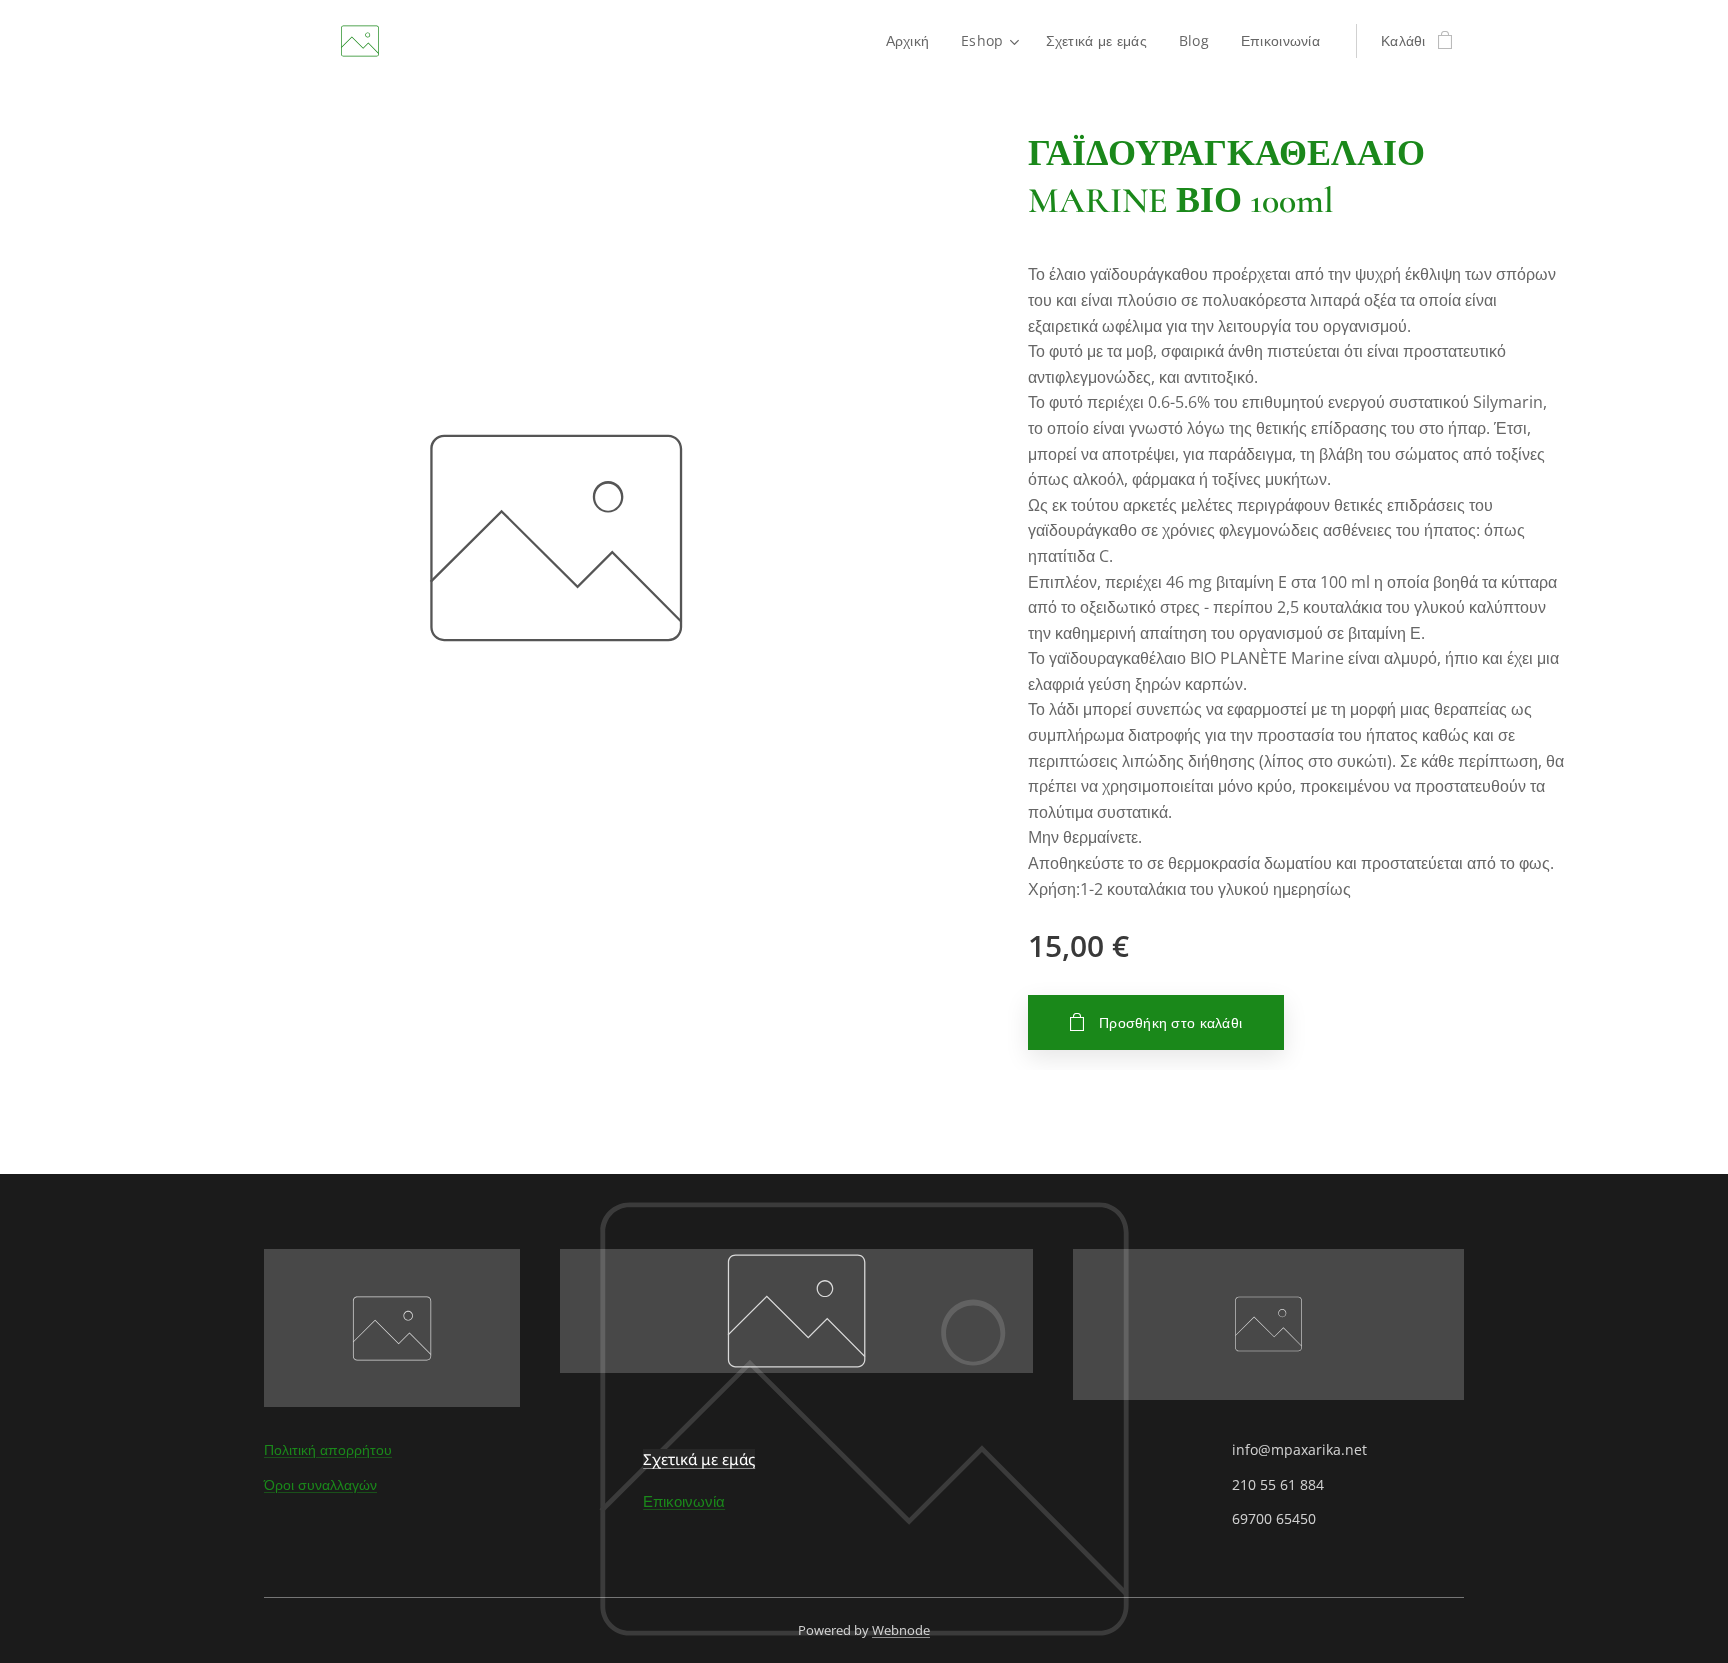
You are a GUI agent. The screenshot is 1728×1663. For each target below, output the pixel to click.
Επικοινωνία (684, 1501)
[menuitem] (913, 41)
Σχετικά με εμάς (699, 1459)
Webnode (901, 1630)
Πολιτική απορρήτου (328, 1449)
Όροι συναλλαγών (320, 1484)
